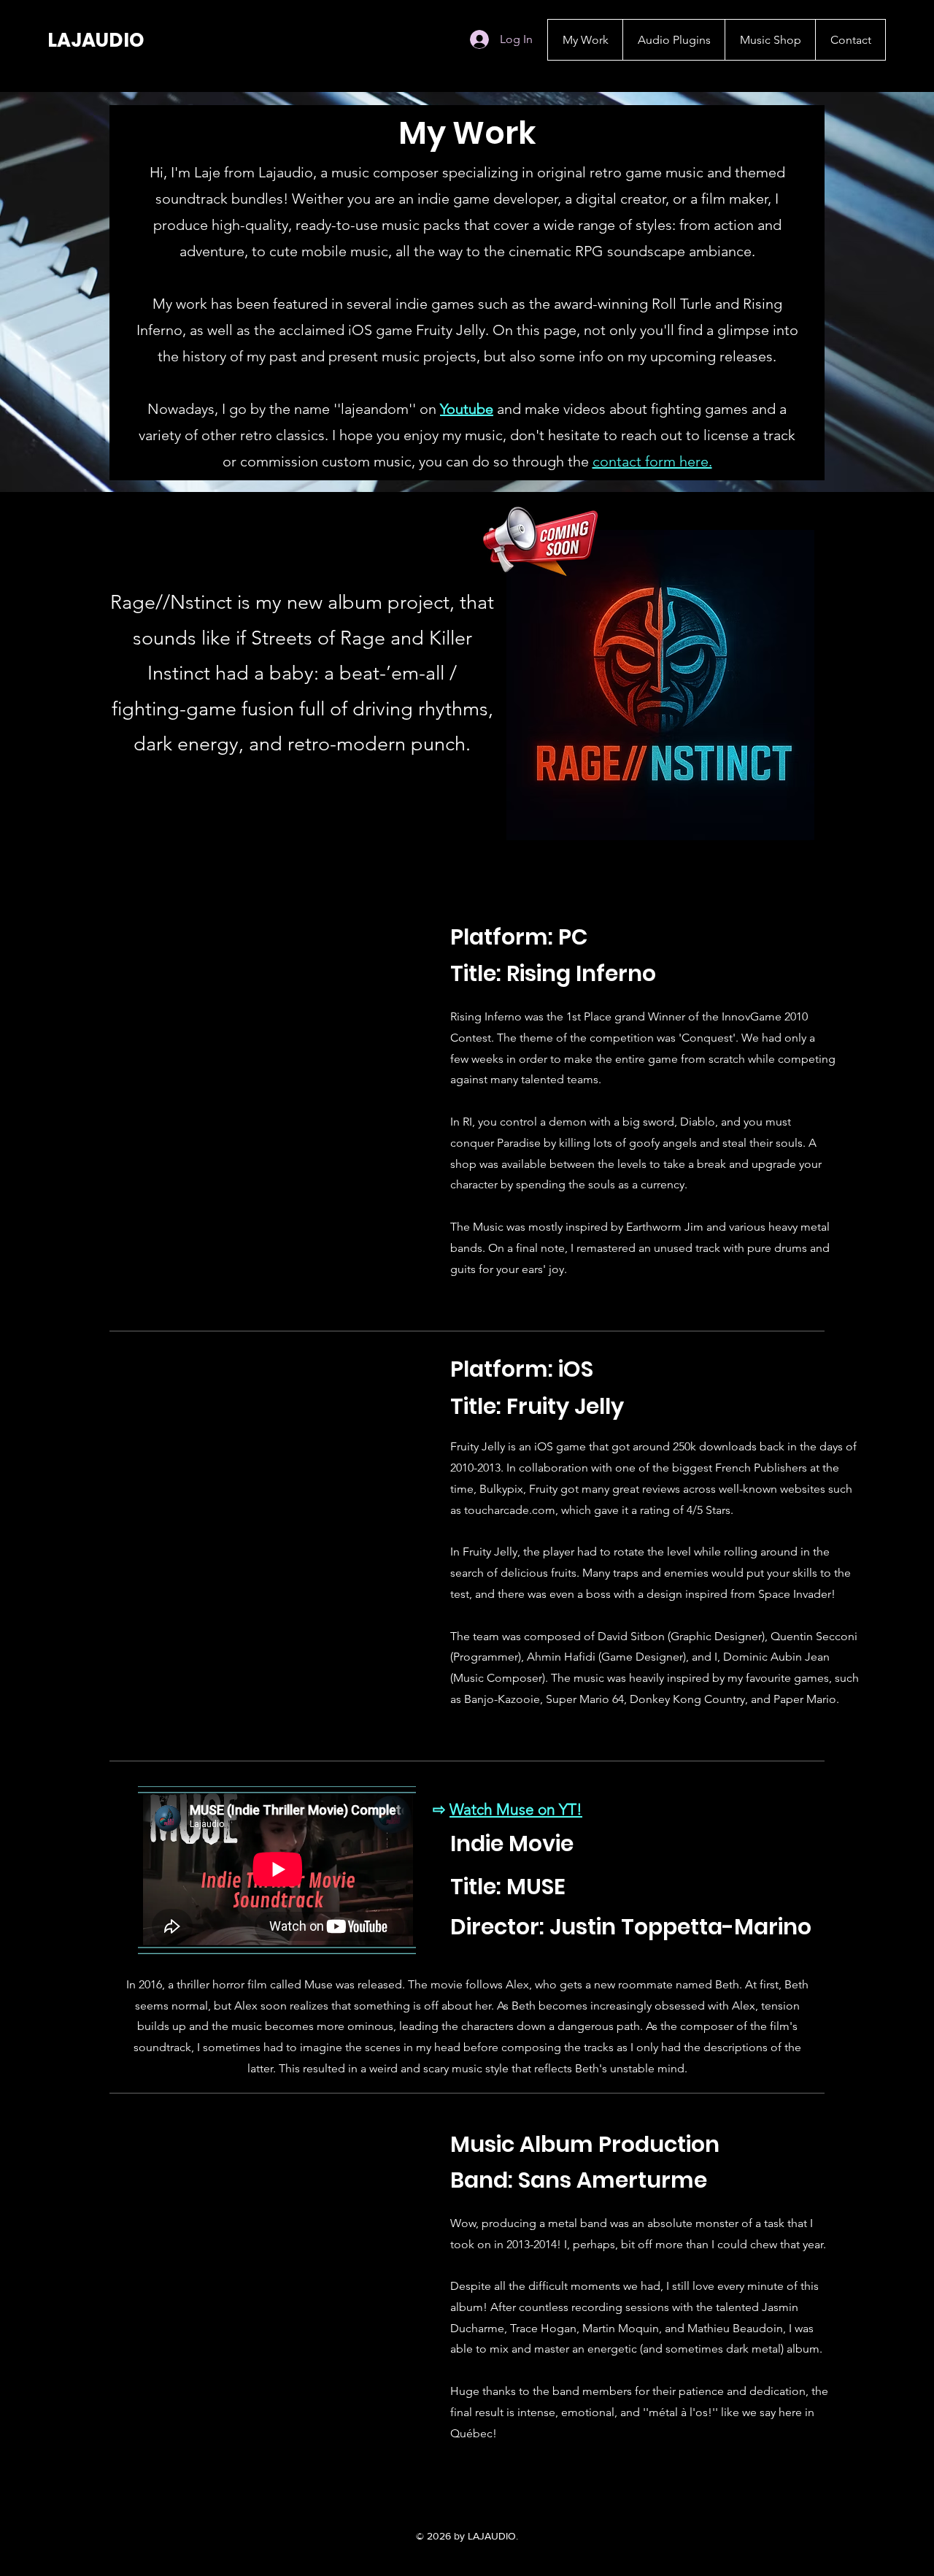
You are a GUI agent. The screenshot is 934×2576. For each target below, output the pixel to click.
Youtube (467, 409)
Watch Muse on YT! (516, 1809)
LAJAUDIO (96, 40)
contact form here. (652, 461)
